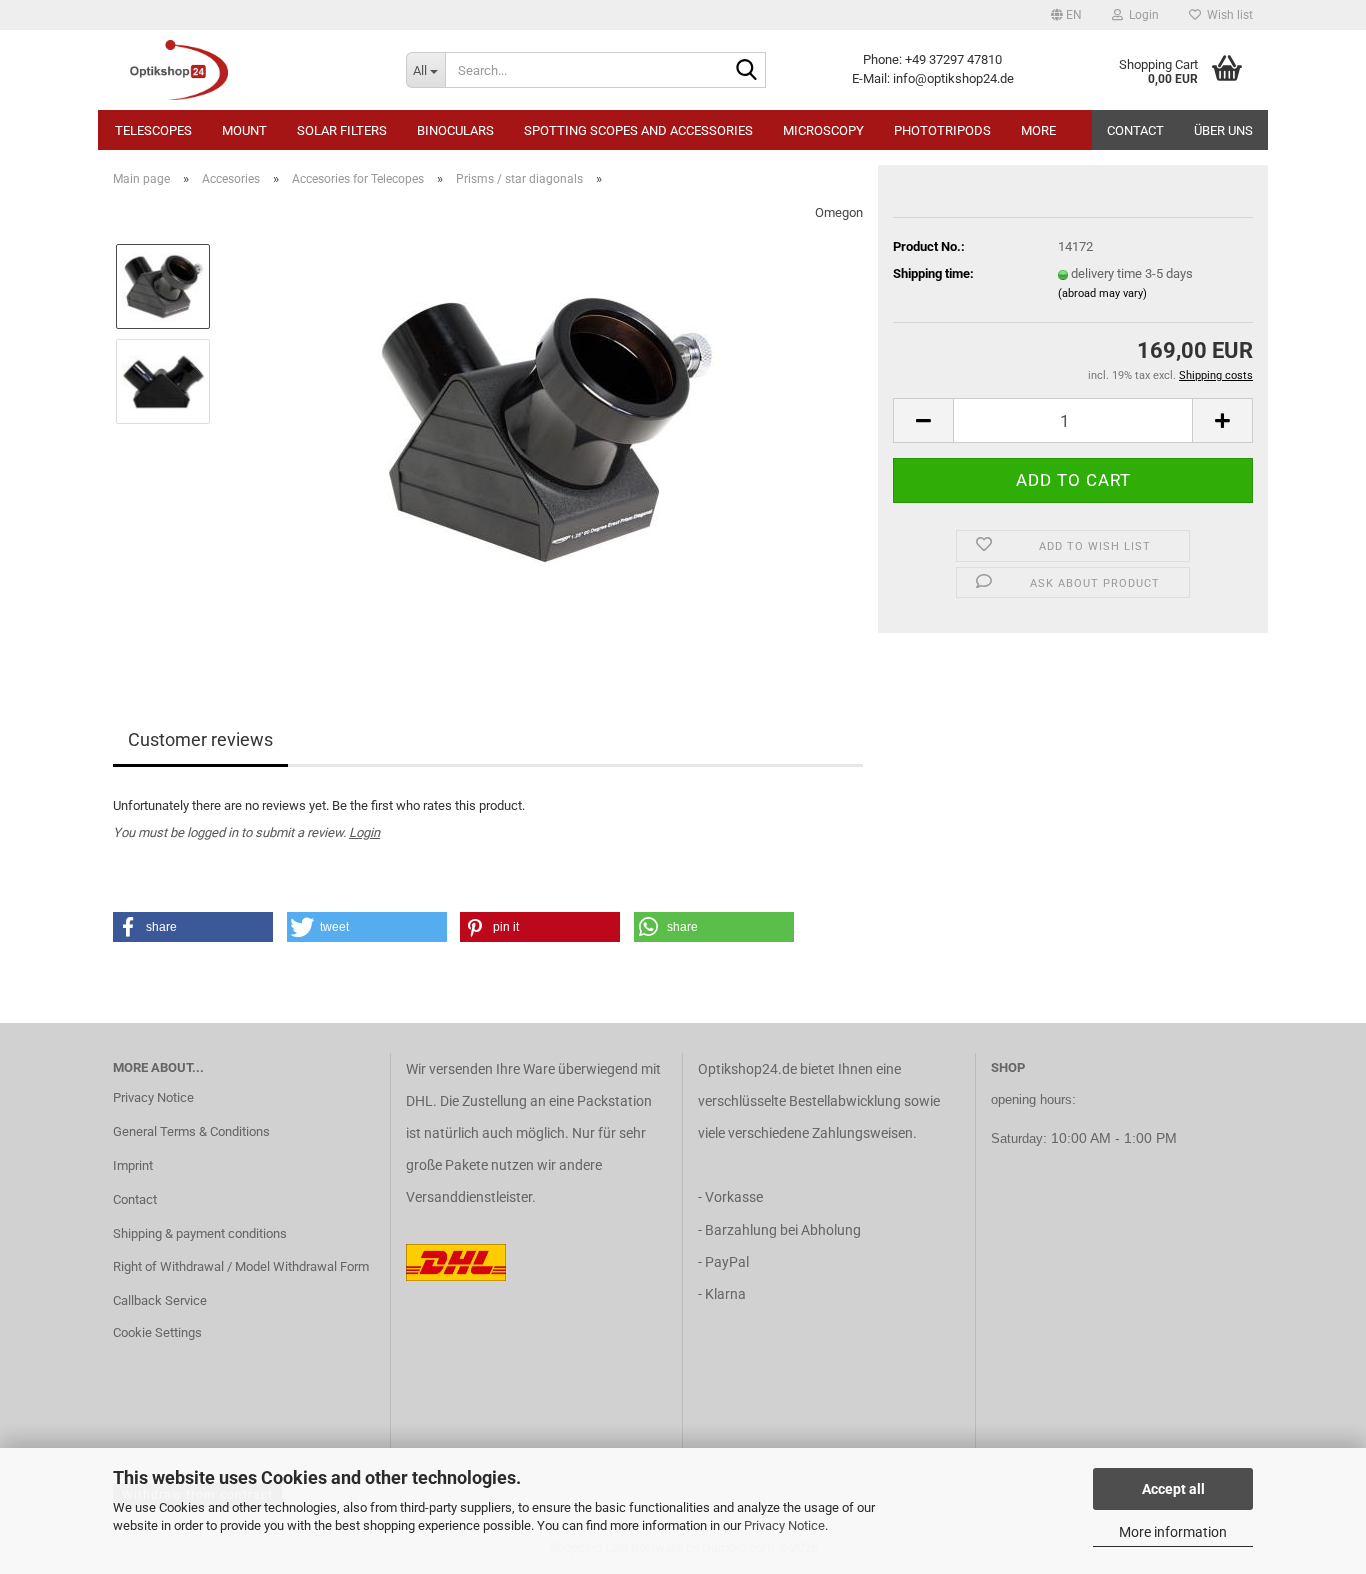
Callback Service (160, 1300)
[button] (1066, 15)
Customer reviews (200, 739)
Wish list (1227, 15)
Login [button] (1141, 15)
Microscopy (823, 130)
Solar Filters (342, 130)
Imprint (133, 1165)
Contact (1135, 130)
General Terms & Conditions (191, 1131)
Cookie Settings (157, 1332)
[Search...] (747, 71)
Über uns (1223, 130)
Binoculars (455, 130)
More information (1173, 1532)
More (1038, 130)
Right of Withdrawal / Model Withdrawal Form (241, 1266)
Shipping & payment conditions (200, 1233)
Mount (244, 130)
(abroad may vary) (1102, 293)
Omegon (839, 212)
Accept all (1173, 1489)
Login (364, 832)
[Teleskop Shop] (244, 70)
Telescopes (153, 130)
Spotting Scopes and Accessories (638, 130)
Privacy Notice (784, 1525)
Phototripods (942, 130)
